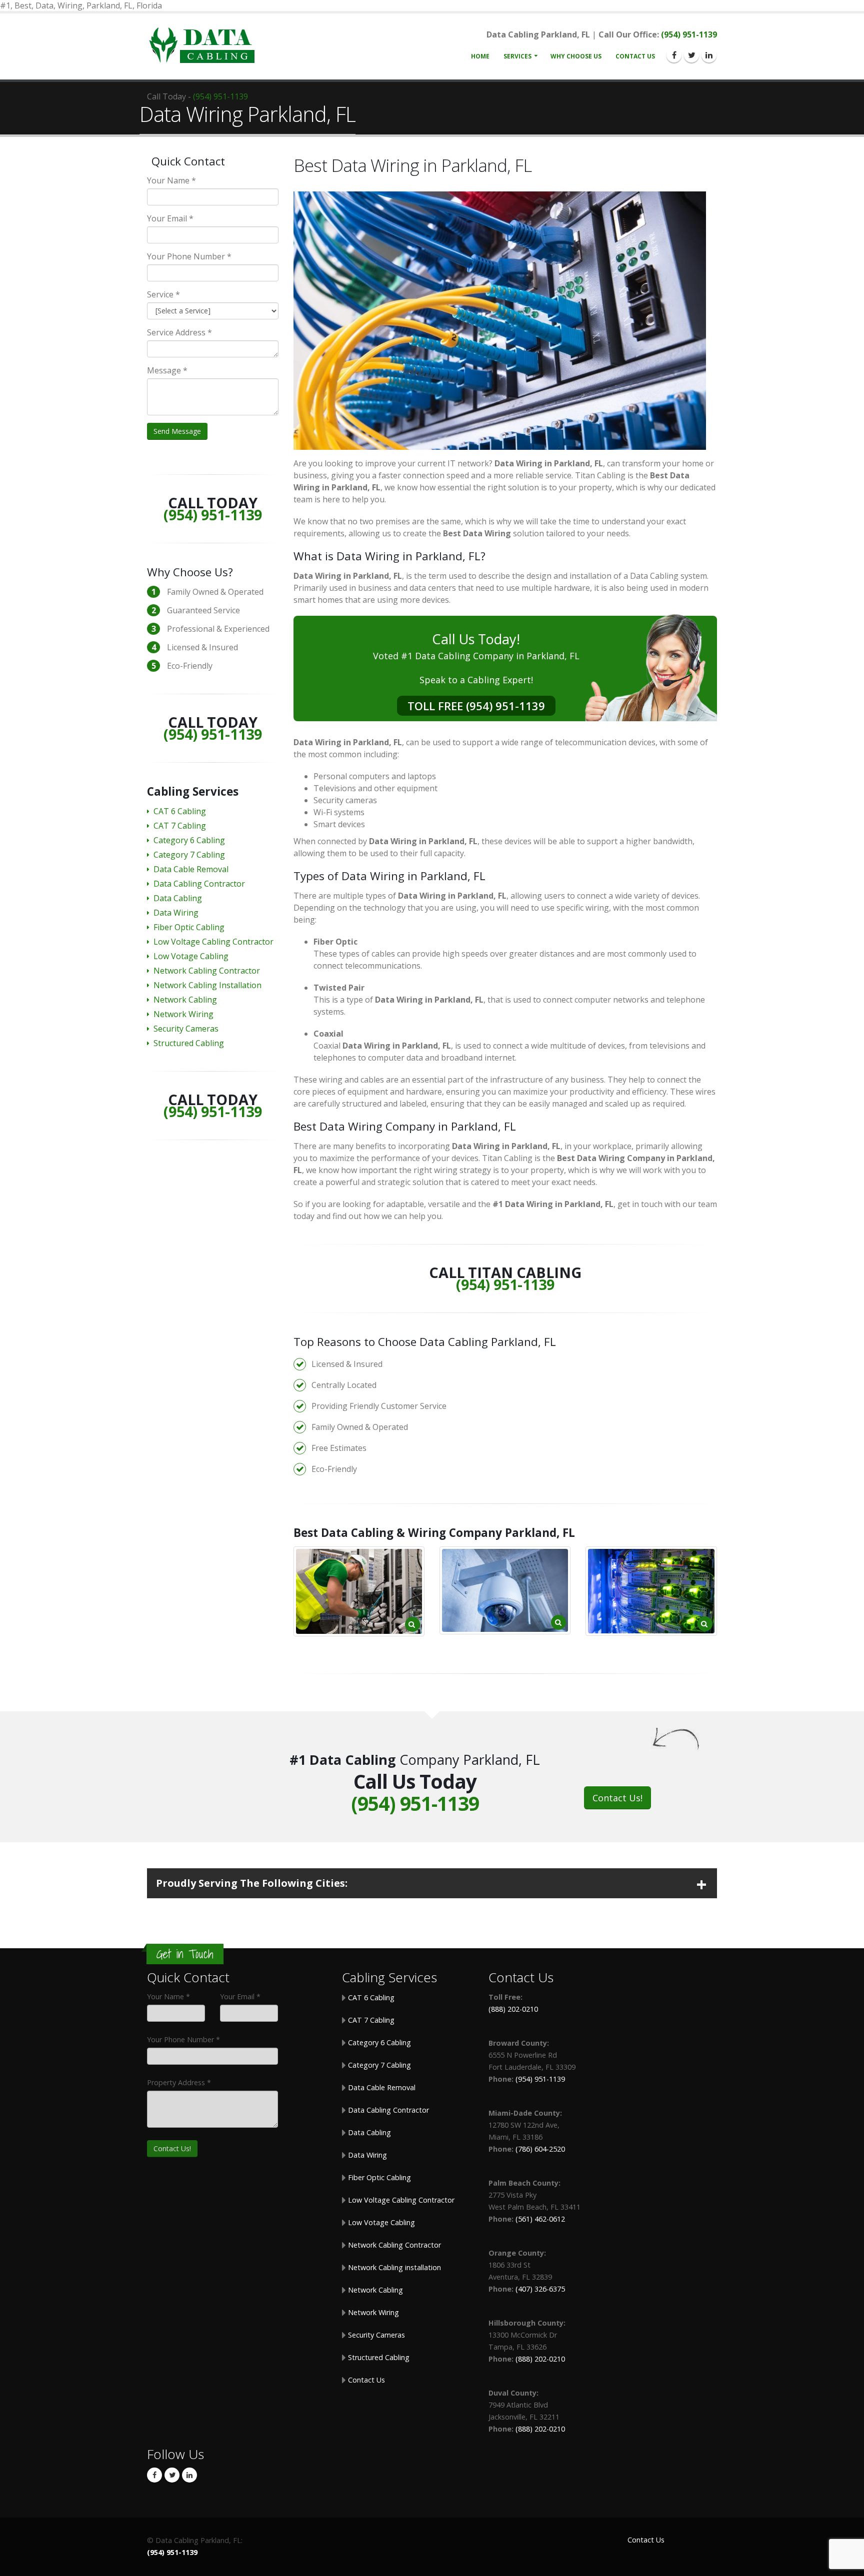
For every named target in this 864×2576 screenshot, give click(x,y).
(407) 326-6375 (540, 2289)
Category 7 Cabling (189, 855)
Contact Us (635, 56)
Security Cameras (186, 1029)
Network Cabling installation (393, 2267)
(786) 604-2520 (540, 2149)
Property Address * (179, 2082)
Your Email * (170, 218)
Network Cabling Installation (207, 985)
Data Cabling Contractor (199, 884)
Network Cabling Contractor (207, 971)
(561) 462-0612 (540, 2219)
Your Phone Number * (189, 256)
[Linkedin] (709, 55)
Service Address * (179, 332)
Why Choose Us (576, 56)
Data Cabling (178, 898)
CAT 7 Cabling (180, 826)
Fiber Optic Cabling (189, 927)
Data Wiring (176, 913)
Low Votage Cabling (191, 956)
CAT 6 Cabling (180, 811)
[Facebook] (674, 55)
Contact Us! (617, 1798)
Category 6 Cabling (189, 840)
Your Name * (171, 180)
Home (480, 56)
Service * (163, 294)
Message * (167, 370)
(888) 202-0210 (513, 2009)
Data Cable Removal (191, 869)
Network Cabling (185, 1000)
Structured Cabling (189, 1043)
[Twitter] (691, 55)
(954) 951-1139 (689, 34)
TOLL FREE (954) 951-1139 (476, 706)
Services (517, 56)
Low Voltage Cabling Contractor (213, 942)
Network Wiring (183, 1014)
